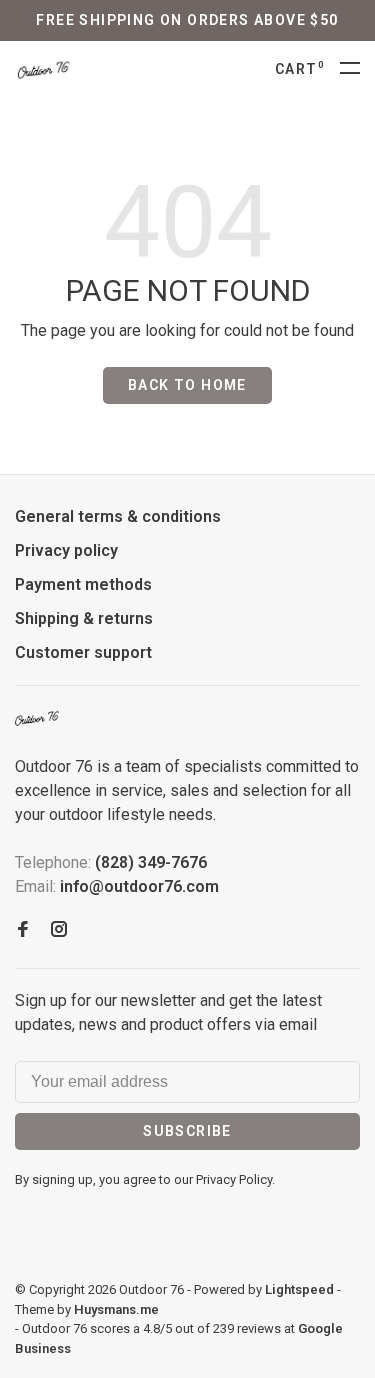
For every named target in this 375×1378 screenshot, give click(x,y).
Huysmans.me (116, 1309)
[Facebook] (23, 930)
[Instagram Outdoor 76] (59, 930)
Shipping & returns (84, 618)
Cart (300, 69)
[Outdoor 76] (37, 718)
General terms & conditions (118, 516)
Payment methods (83, 584)
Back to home (187, 385)
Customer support (83, 652)
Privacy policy (66, 550)
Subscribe (187, 1131)
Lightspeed (299, 1289)
